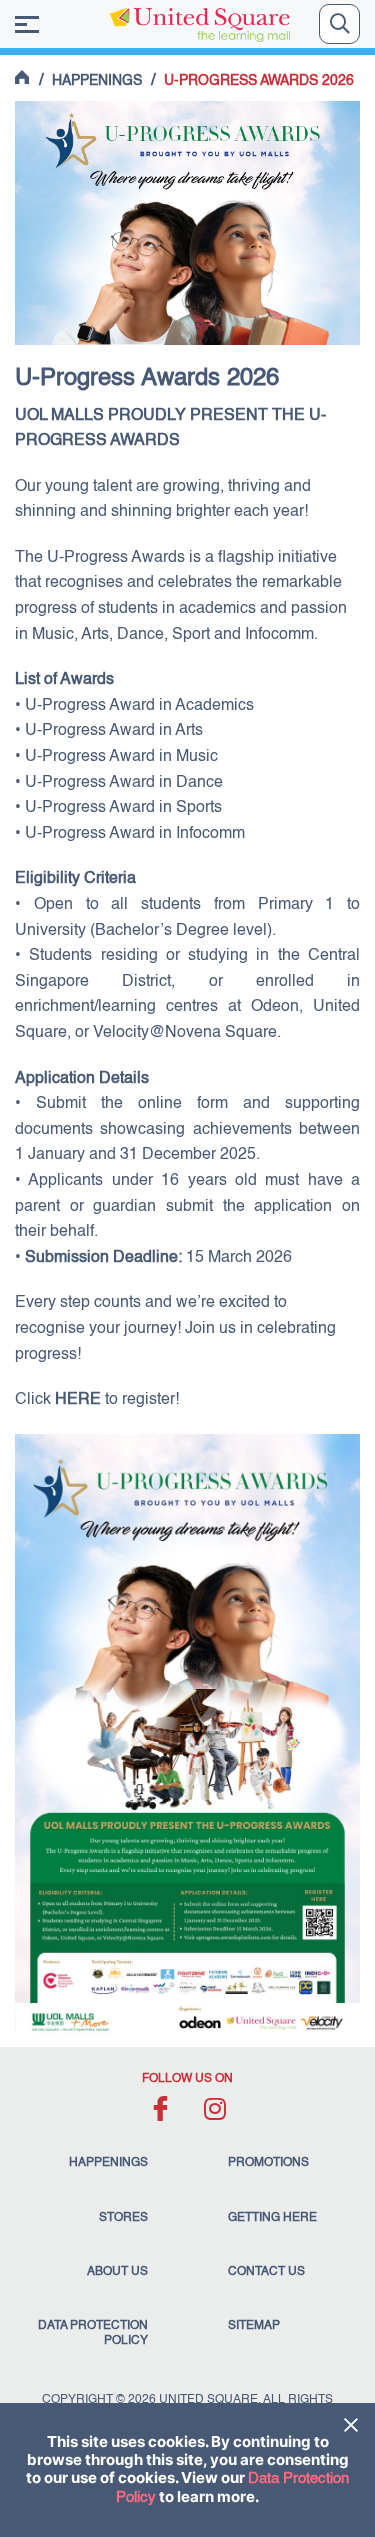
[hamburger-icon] (27, 24)
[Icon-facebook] (160, 2108)
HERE (78, 1400)
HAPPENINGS (97, 81)
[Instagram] (215, 2108)
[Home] (22, 77)
